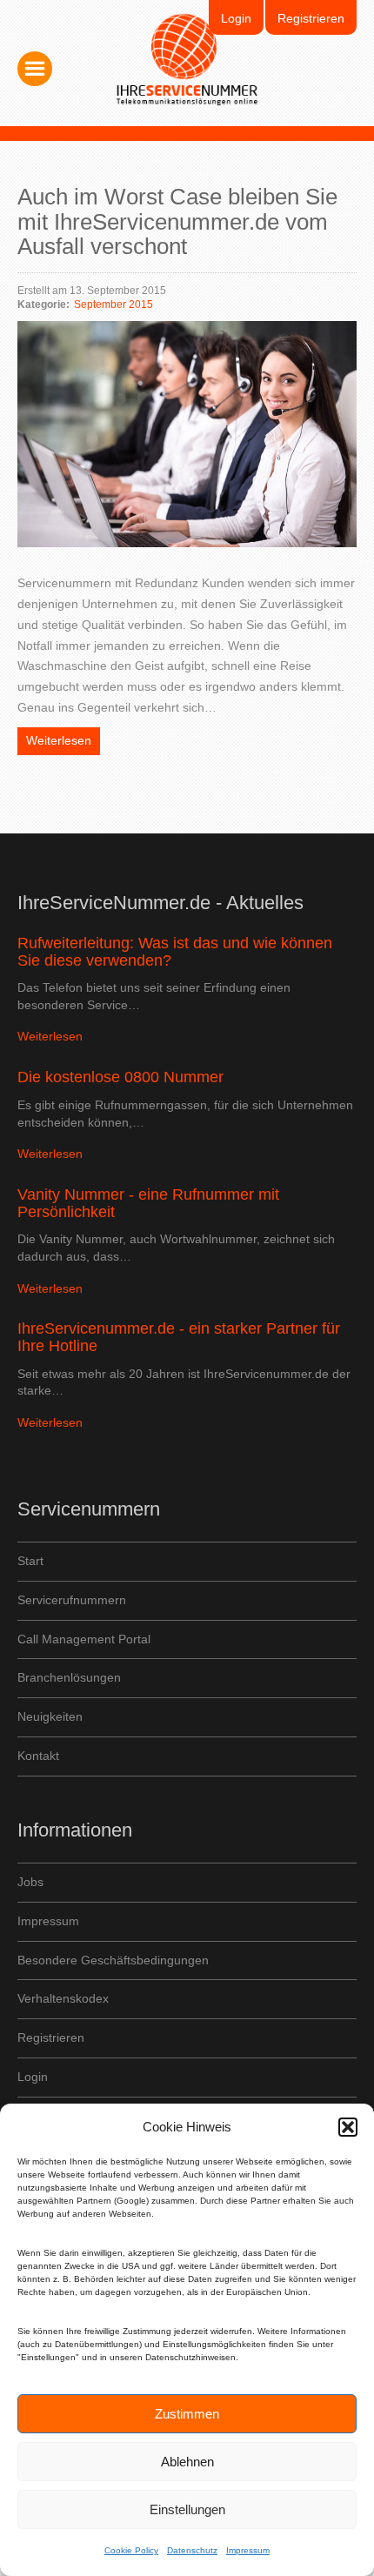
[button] (348, 2127)
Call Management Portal (84, 1639)
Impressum (248, 2550)
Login (236, 18)
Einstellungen (187, 2509)
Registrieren (311, 18)
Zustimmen (187, 2414)
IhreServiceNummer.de (187, 60)
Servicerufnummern (72, 1600)
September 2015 (114, 304)
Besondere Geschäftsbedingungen (113, 1960)
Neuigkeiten (50, 1716)
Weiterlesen (59, 740)
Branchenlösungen (69, 1677)
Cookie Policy (131, 2550)
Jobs (30, 1882)
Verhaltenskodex (63, 1998)
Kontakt (38, 1756)
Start (30, 1561)
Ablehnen (187, 2462)
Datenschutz (192, 2550)
